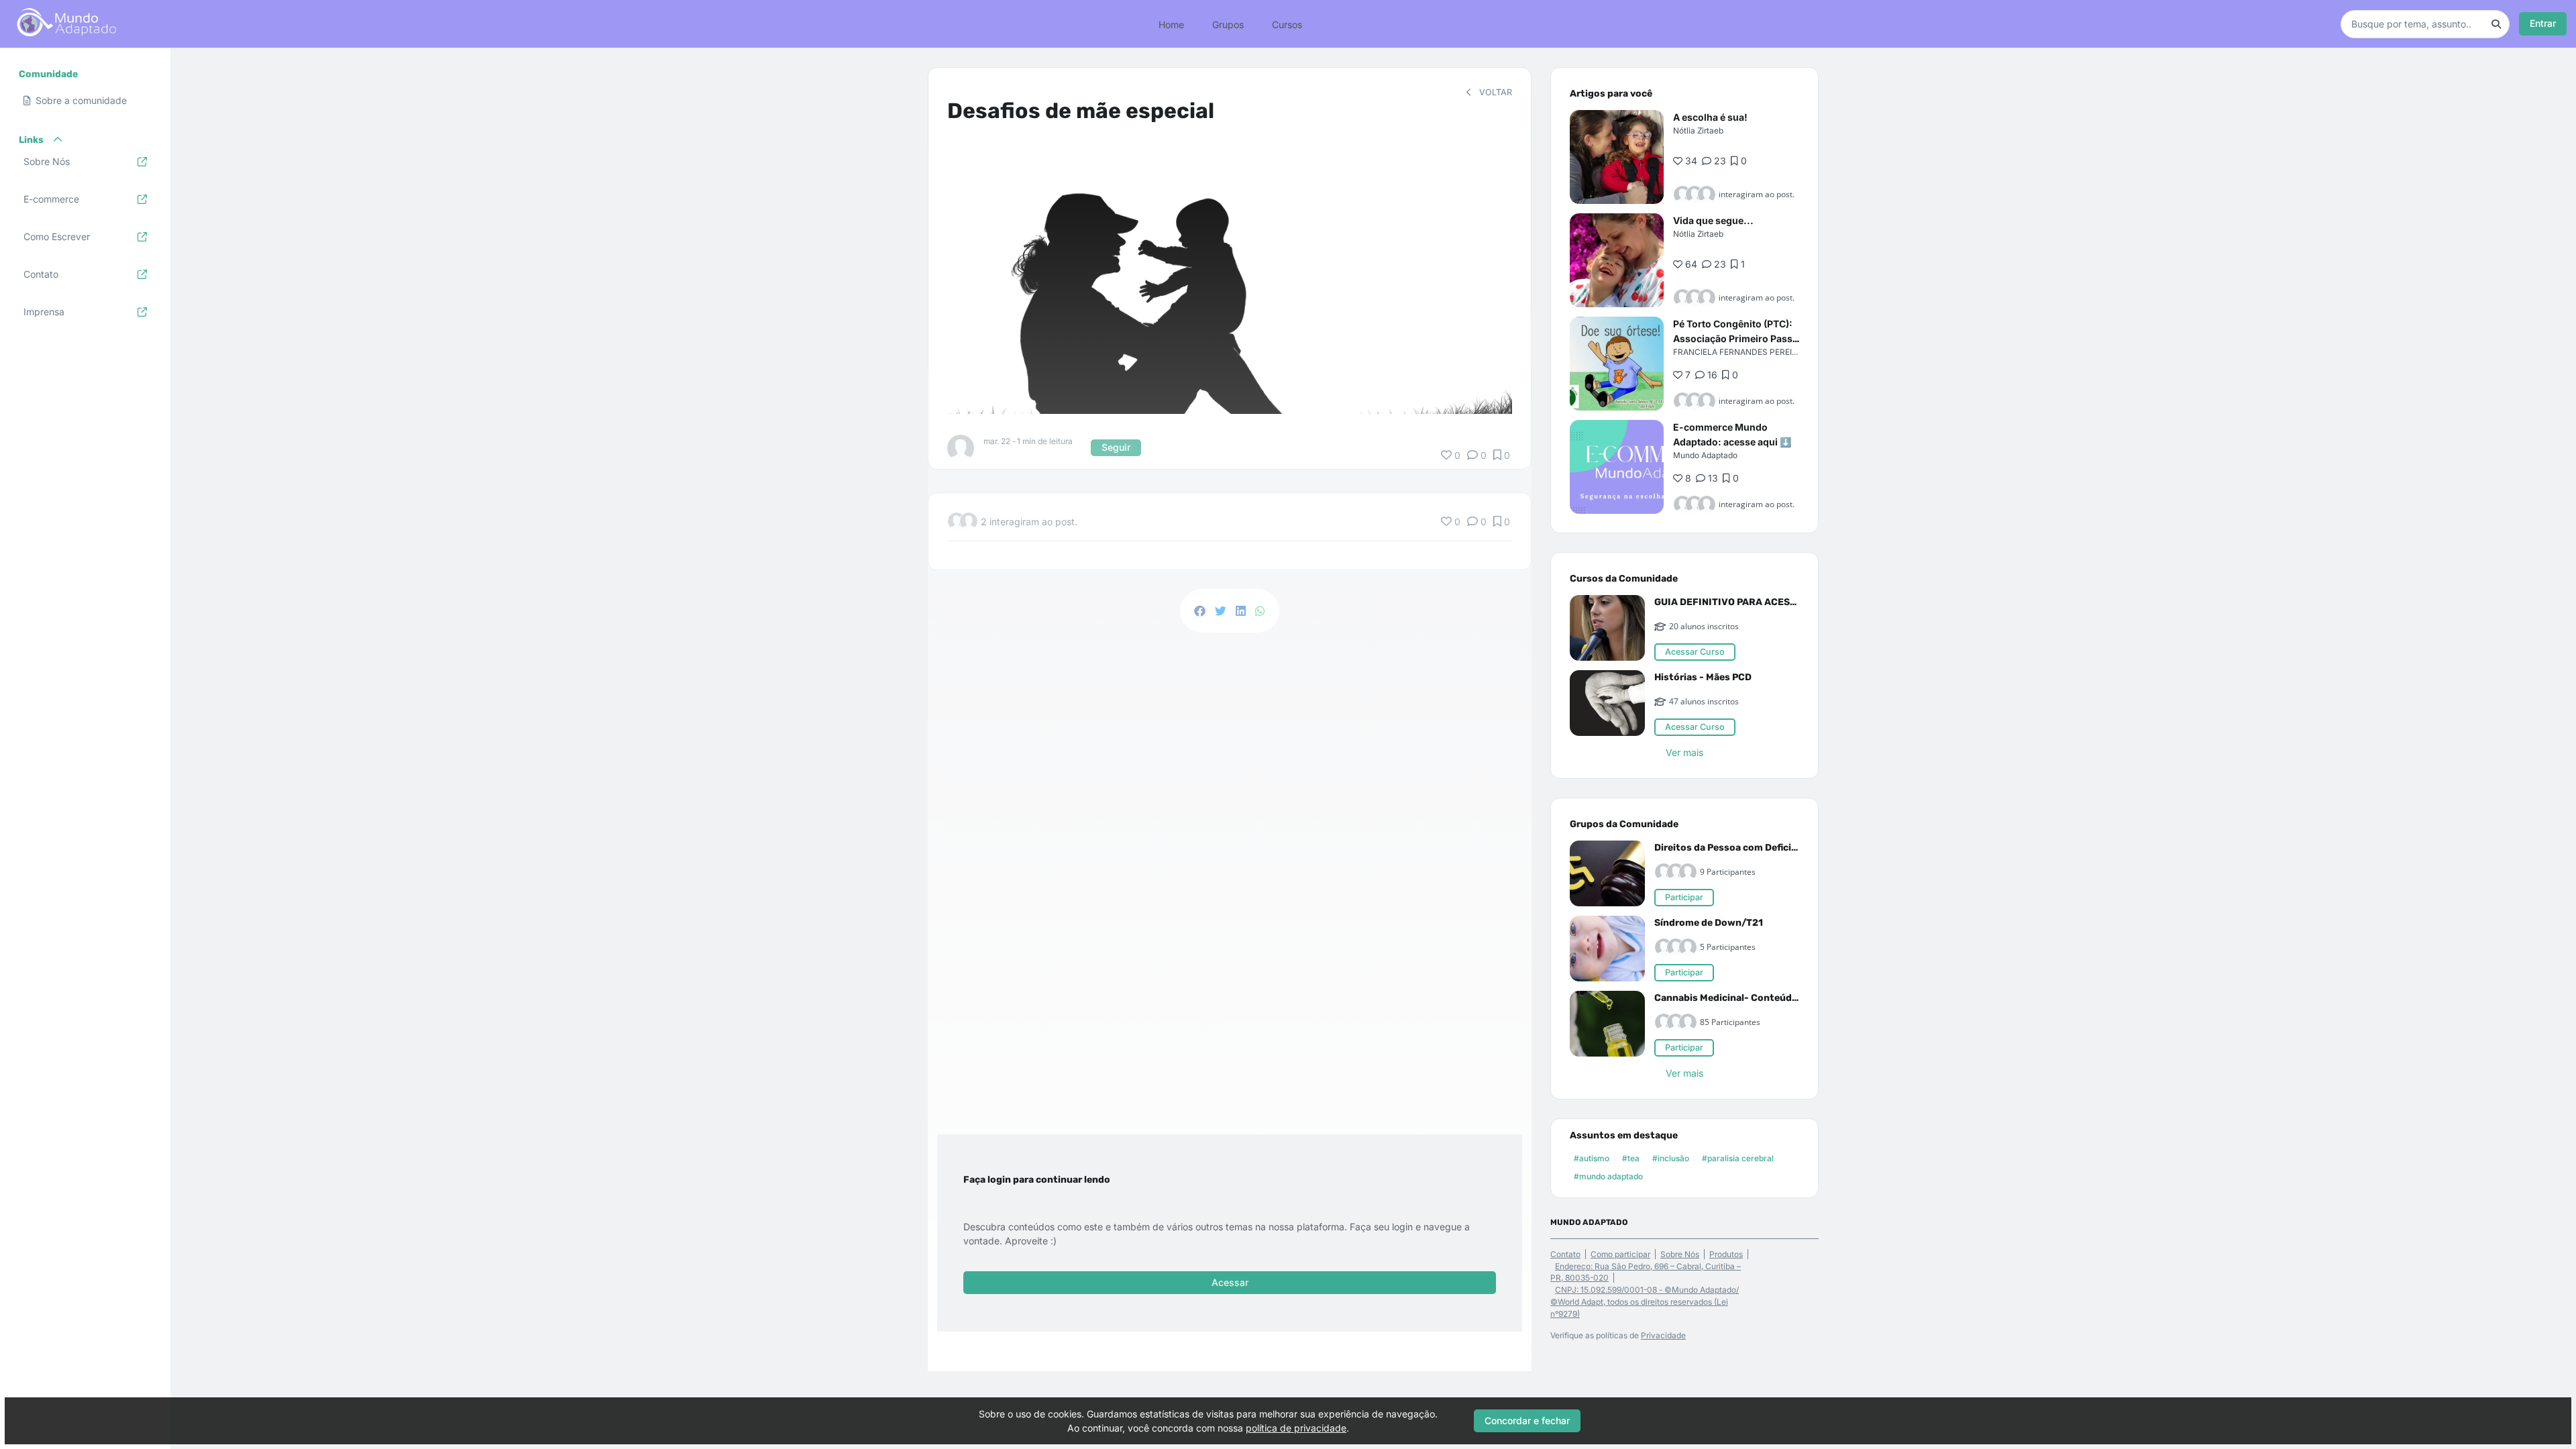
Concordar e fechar (1527, 1420)
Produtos (1726, 1254)
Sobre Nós (1680, 1254)
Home (1171, 24)
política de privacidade (1296, 1428)
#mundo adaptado (1608, 1176)
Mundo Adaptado (1705, 455)
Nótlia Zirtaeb (1698, 130)
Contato (1565, 1254)
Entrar (2543, 23)
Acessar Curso (1695, 652)
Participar (1684, 897)
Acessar (1230, 1282)
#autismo (1592, 1158)
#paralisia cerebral (1738, 1158)
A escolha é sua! (1710, 117)
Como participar (1620, 1254)
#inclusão (1671, 1158)
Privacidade (1663, 1335)
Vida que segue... (1713, 220)
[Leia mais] (1617, 157)
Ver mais (1684, 752)
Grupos (1228, 24)
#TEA (1631, 1158)
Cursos (1287, 24)
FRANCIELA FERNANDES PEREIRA (1738, 352)
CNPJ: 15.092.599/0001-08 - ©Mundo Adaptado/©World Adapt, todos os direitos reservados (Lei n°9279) (1645, 1302)
